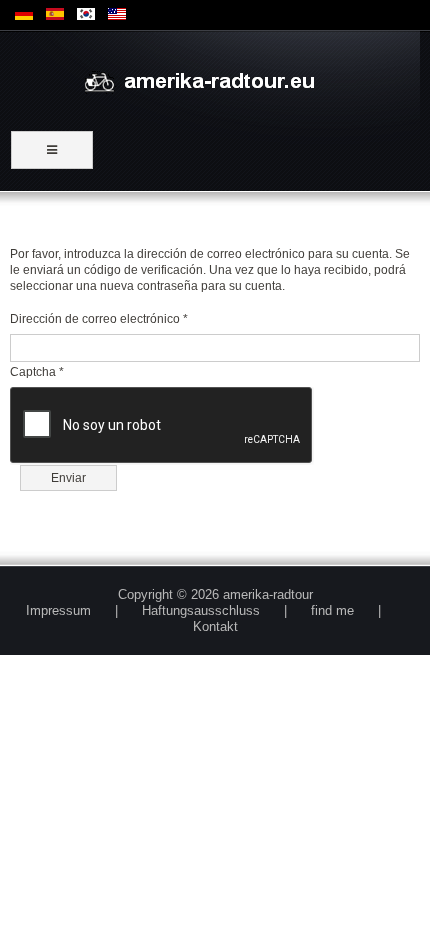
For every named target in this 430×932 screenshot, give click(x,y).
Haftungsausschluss (201, 610)
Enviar (68, 478)
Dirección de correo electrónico (99, 319)
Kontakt (215, 626)
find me (332, 610)
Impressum (58, 610)
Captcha (37, 372)
